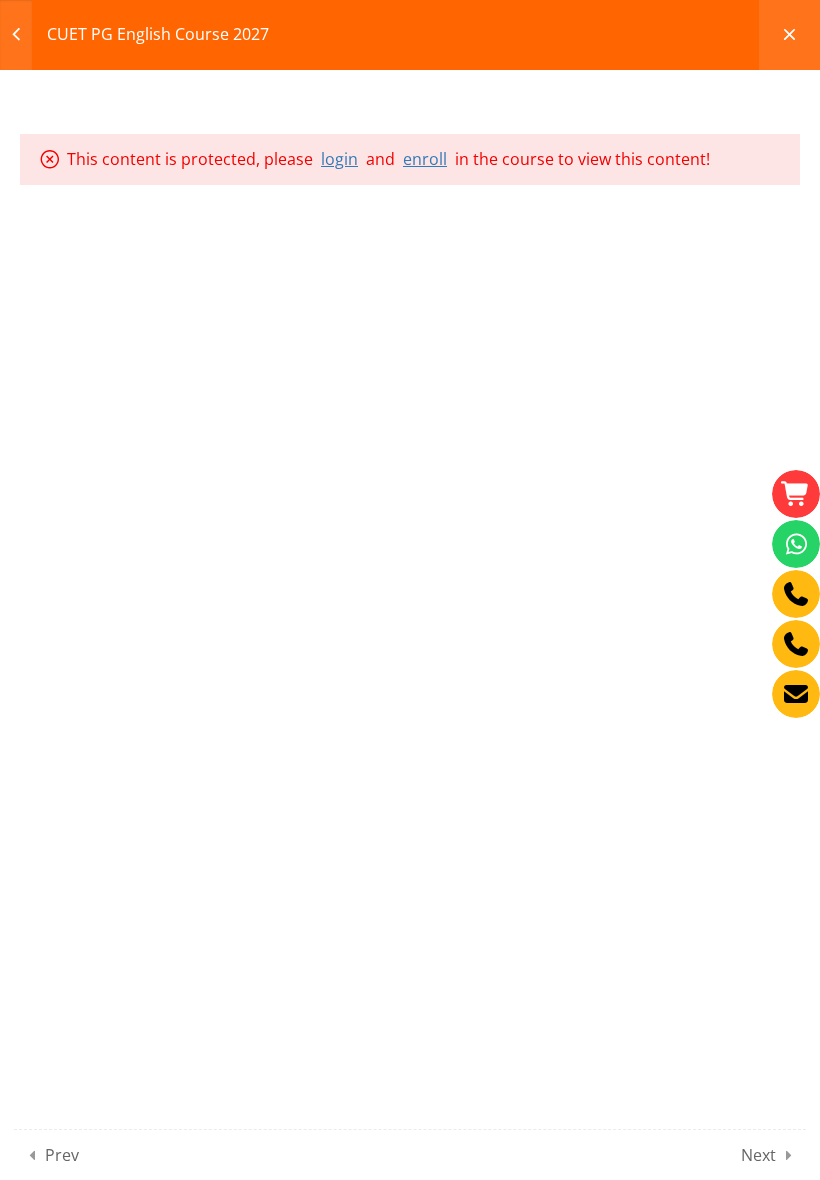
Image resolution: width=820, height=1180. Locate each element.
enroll (425, 159)
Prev (62, 1155)
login (339, 159)
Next (758, 1155)
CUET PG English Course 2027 (158, 34)
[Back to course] (789, 35)
